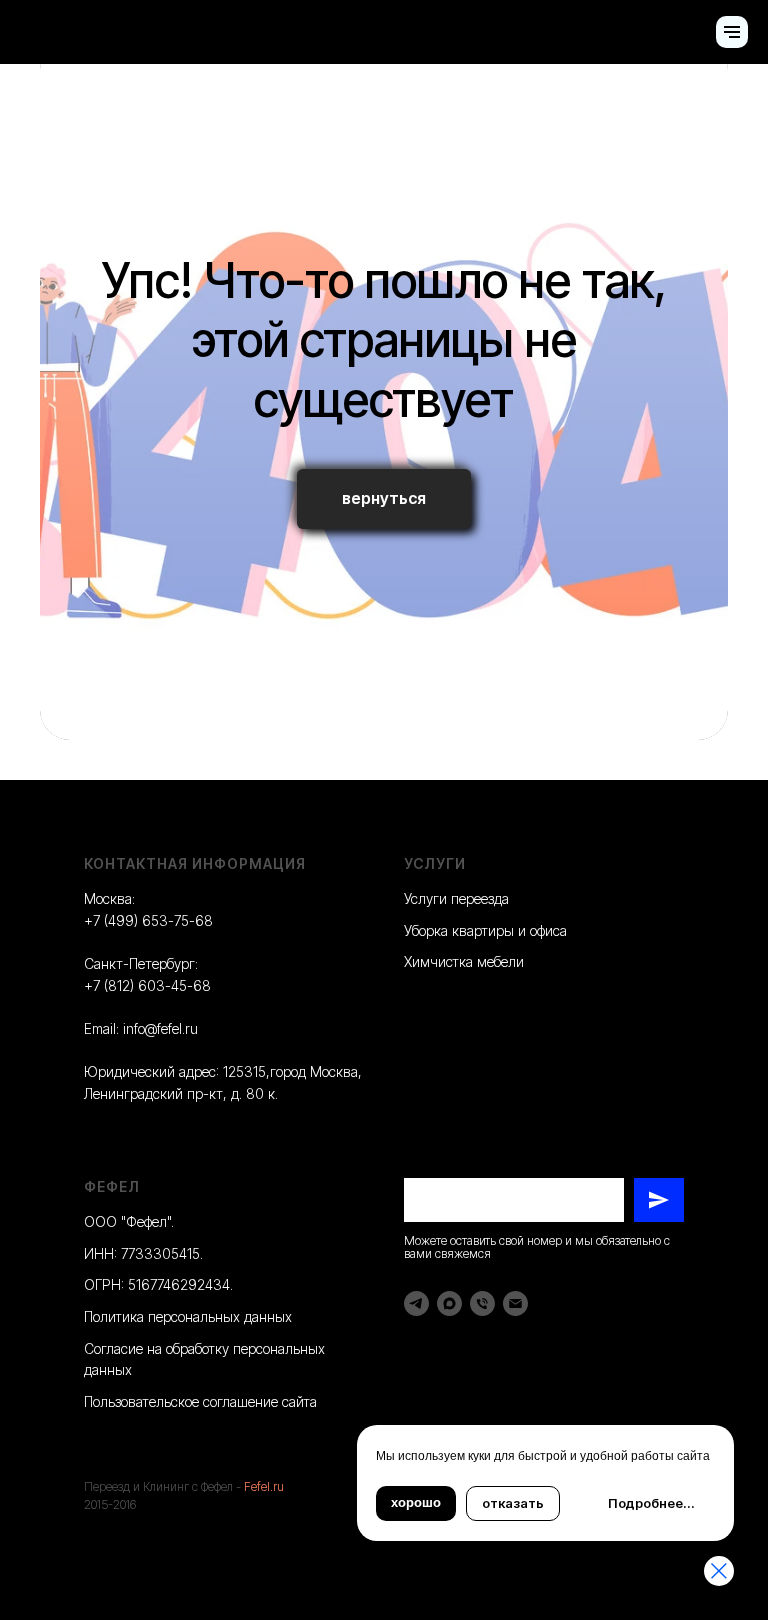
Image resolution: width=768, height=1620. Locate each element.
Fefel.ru (264, 1486)
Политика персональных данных (188, 1316)
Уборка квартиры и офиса (485, 930)
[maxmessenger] (449, 1303)
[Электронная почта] (515, 1303)
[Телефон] (482, 1303)
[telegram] (416, 1303)
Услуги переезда (456, 898)
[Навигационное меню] (732, 32)
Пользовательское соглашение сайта (200, 1401)
